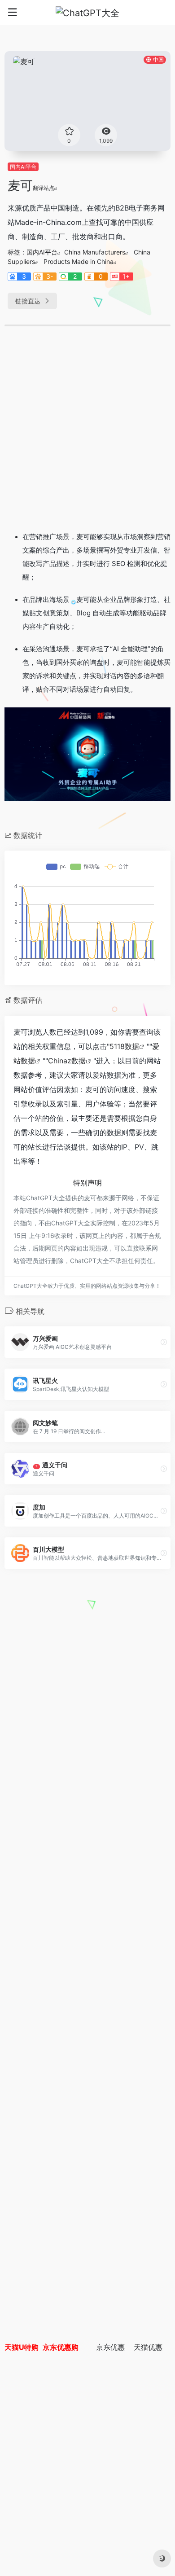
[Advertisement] (87, 432)
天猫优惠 (148, 2347)
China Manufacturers (95, 252)
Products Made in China (79, 261)
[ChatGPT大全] (87, 13)
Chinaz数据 (67, 1061)
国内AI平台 (23, 167)
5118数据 (124, 1046)
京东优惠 (110, 2347)
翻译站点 (44, 188)
